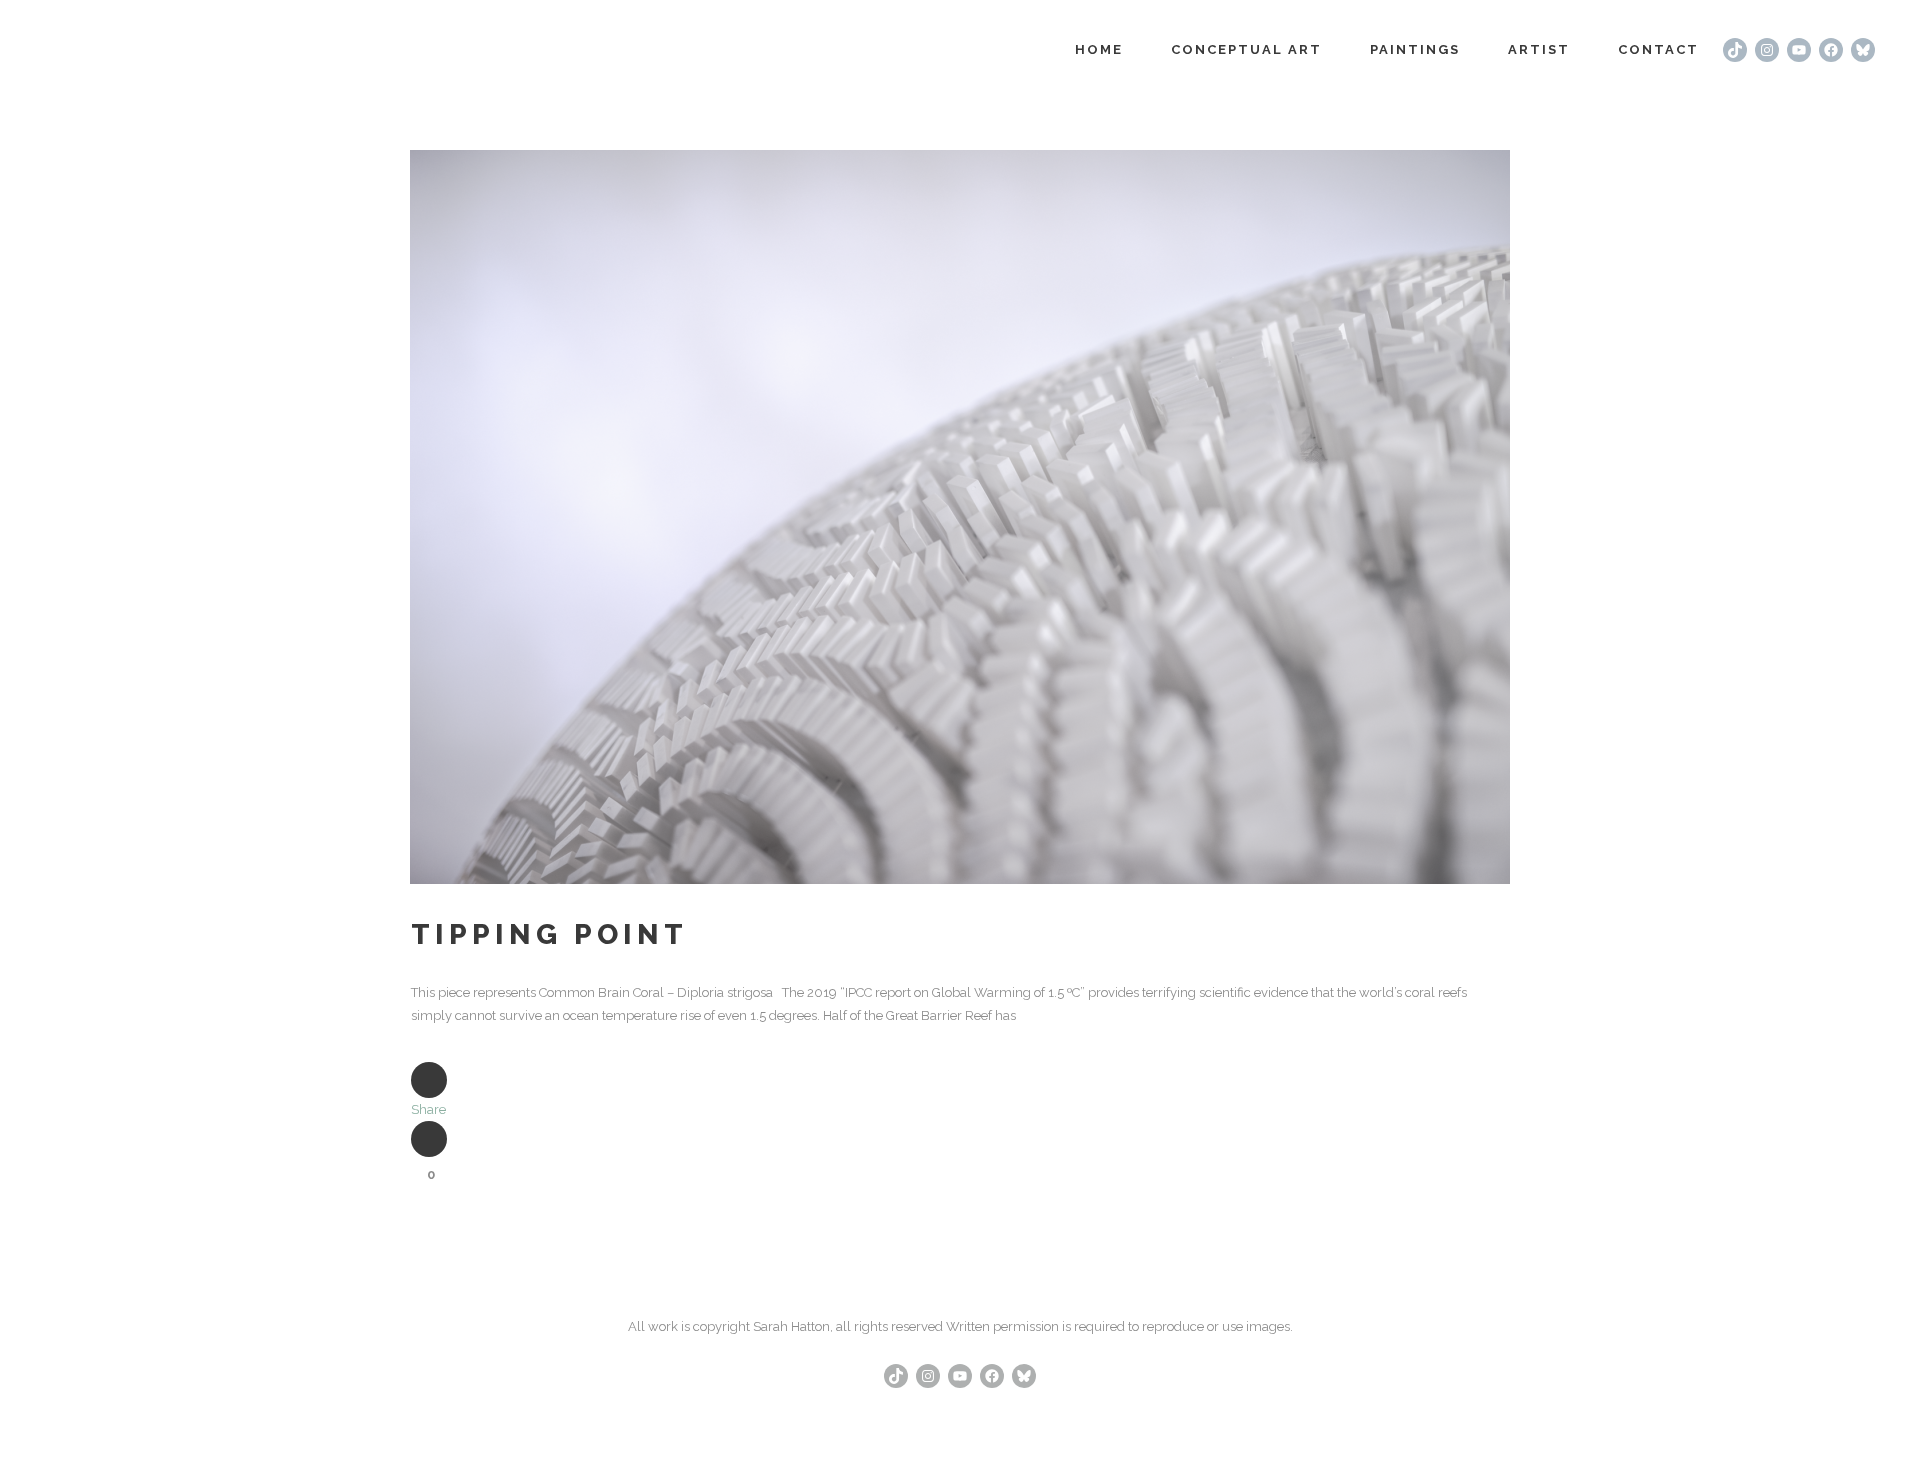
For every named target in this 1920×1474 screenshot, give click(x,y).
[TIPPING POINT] (960, 517)
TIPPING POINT (549, 934)
